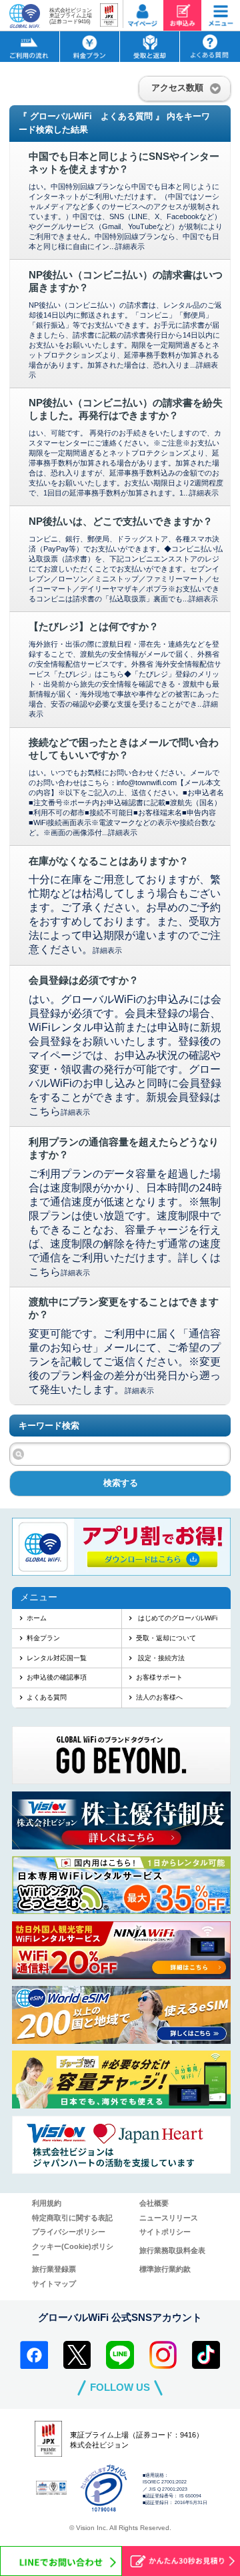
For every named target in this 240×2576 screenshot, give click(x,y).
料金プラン (43, 1638)
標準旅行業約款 (165, 2269)
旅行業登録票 (54, 2269)
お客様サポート (159, 1677)
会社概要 (154, 2203)
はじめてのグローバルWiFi (177, 1618)
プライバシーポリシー (69, 2232)
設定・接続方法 (160, 1658)
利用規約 (47, 2203)
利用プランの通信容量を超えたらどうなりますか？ (124, 1148)
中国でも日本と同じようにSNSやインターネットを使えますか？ (124, 163)
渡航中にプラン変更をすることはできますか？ (124, 1308)
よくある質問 (47, 1697)
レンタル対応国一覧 (57, 1658)
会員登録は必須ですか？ (84, 980)
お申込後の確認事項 (57, 1677)
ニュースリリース (169, 2218)
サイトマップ (54, 2284)
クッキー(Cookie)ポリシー (73, 2251)
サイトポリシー (165, 2232)
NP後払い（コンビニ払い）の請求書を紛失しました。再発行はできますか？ (126, 409)
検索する (121, 1483)
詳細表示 (130, 246)
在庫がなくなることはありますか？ (109, 861)
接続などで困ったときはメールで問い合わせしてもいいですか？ (124, 749)
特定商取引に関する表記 (72, 2218)
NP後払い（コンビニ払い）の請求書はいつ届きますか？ (126, 281)
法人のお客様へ (159, 1697)
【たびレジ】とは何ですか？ (94, 627)
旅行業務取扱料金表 (172, 2250)
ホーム (37, 1618)
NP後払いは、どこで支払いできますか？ (121, 521)
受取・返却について (166, 1638)
